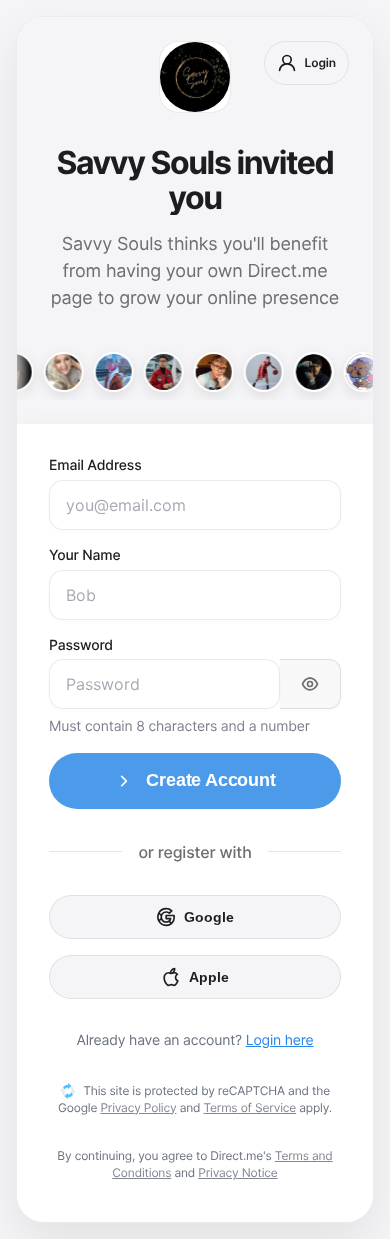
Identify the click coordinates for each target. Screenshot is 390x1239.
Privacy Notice (237, 1172)
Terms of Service (250, 1107)
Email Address (95, 465)
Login (320, 62)
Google (208, 917)
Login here (280, 1040)
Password (81, 645)
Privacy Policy (138, 1107)
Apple (208, 977)
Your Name (84, 555)
